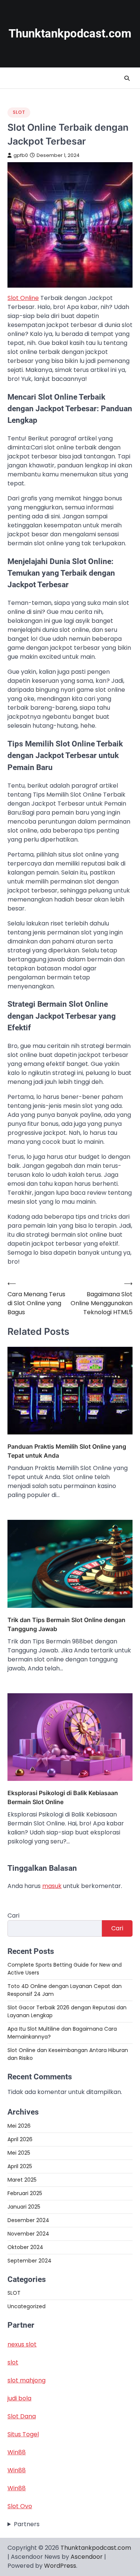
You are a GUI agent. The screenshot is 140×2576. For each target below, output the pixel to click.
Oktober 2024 (25, 2247)
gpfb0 (21, 155)
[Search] (127, 78)
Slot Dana (22, 2416)
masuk (52, 1886)
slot (13, 2362)
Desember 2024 (28, 2220)
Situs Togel (23, 2434)
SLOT (19, 112)
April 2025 (20, 2166)
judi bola (19, 2398)
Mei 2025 (19, 2153)
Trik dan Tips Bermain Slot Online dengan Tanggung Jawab (66, 1624)
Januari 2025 (24, 2207)
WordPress (60, 2566)
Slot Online (23, 298)
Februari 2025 (25, 2193)
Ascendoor (87, 2557)
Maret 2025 (22, 2180)
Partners (27, 2524)
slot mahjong (27, 2380)
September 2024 (29, 2261)
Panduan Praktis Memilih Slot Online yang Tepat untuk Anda (67, 1451)
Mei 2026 (19, 2126)
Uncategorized (27, 2306)
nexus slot (22, 2344)
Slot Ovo (20, 2506)
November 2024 (28, 2234)
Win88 (17, 2452)
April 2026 (20, 2139)
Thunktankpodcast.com (70, 34)
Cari (13, 1916)
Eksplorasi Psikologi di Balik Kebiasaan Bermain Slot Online (63, 1797)
